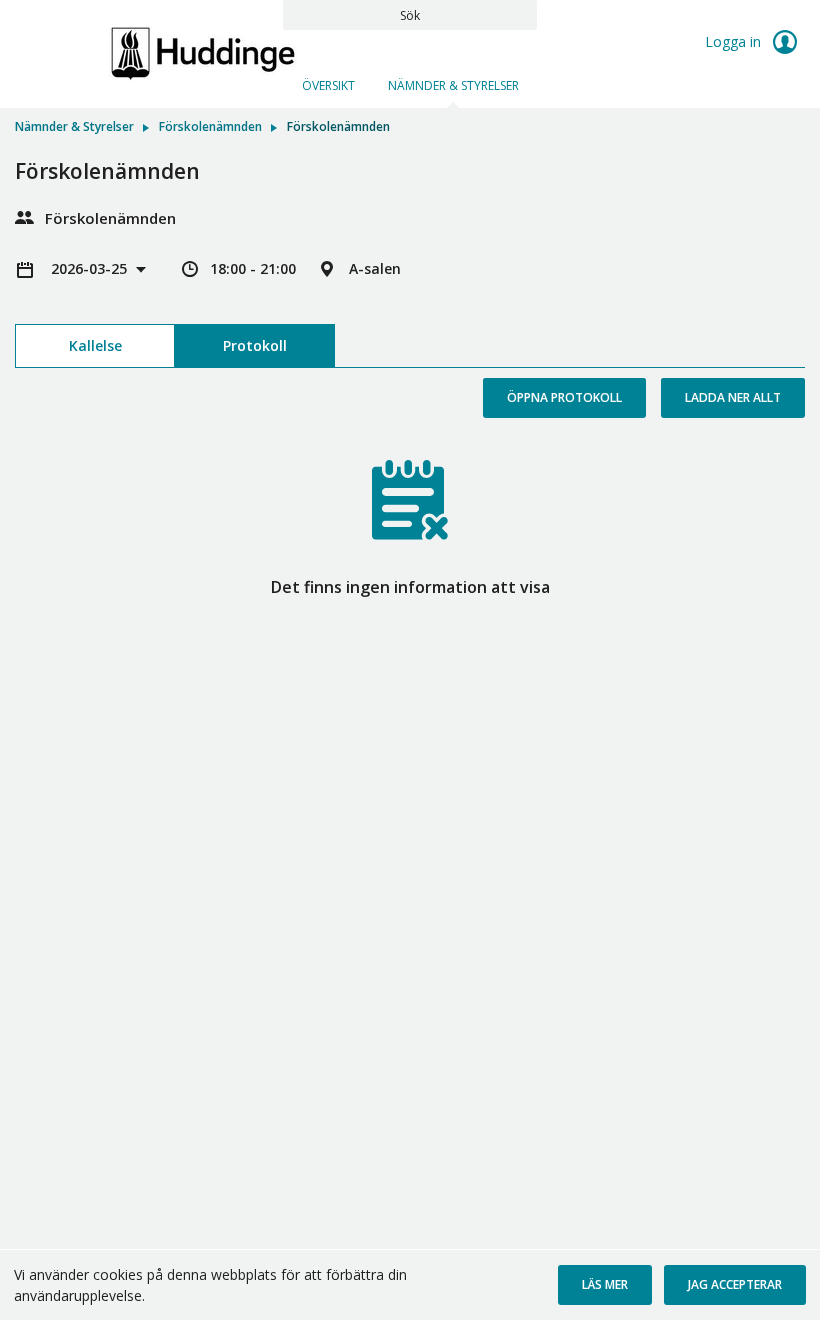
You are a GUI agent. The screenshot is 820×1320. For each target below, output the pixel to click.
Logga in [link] (735, 41)
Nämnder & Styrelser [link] (74, 126)
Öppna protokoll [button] (564, 397)
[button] (605, 1285)
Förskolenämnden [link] (210, 126)
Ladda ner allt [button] (733, 397)
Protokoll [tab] (255, 345)
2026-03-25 (91, 268)
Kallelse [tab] (95, 345)
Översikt (328, 85)
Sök (410, 15)
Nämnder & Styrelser (453, 85)
